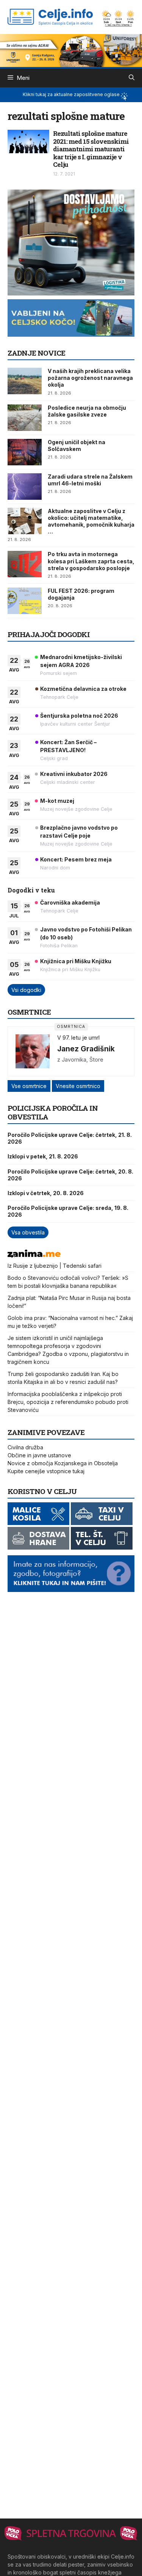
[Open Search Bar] (132, 78)
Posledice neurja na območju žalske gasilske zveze (87, 411)
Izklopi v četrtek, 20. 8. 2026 (46, 1193)
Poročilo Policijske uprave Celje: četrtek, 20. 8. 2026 (70, 1175)
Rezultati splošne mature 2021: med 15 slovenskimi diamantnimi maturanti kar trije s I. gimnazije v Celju (91, 149)
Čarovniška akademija (70, 902)
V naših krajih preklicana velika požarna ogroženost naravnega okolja (90, 378)
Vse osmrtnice (29, 1086)
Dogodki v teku (31, 890)
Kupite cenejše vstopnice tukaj (46, 1471)
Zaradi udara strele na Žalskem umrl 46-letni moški (90, 480)
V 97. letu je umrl (78, 1038)
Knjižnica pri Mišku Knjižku (76, 961)
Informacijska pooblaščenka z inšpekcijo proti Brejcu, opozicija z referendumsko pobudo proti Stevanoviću (68, 1402)
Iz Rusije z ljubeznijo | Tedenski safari (55, 1266)
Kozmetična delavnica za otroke (83, 689)
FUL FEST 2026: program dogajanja (81, 594)
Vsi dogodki (26, 990)
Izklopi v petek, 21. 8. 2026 (43, 1156)
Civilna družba (25, 1447)
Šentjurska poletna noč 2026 (79, 716)
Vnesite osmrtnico (78, 1086)
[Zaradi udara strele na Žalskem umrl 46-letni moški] (25, 487)
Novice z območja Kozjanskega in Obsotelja (63, 1463)
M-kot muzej (57, 801)
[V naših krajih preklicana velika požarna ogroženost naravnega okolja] (25, 381)
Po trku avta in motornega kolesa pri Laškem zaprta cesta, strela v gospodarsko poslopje (91, 561)
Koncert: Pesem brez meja (76, 859)
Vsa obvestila (28, 1232)
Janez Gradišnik (86, 1049)
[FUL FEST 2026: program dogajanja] (25, 601)
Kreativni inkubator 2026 (74, 774)
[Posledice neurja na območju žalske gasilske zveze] (25, 418)
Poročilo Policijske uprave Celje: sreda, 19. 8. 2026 (68, 1211)
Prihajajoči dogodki (49, 634)
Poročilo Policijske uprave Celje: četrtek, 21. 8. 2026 (70, 1138)
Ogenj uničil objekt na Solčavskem (76, 445)
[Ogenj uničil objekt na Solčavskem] (25, 452)
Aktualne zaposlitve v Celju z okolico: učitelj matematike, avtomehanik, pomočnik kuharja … (91, 521)
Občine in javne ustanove (39, 1455)
